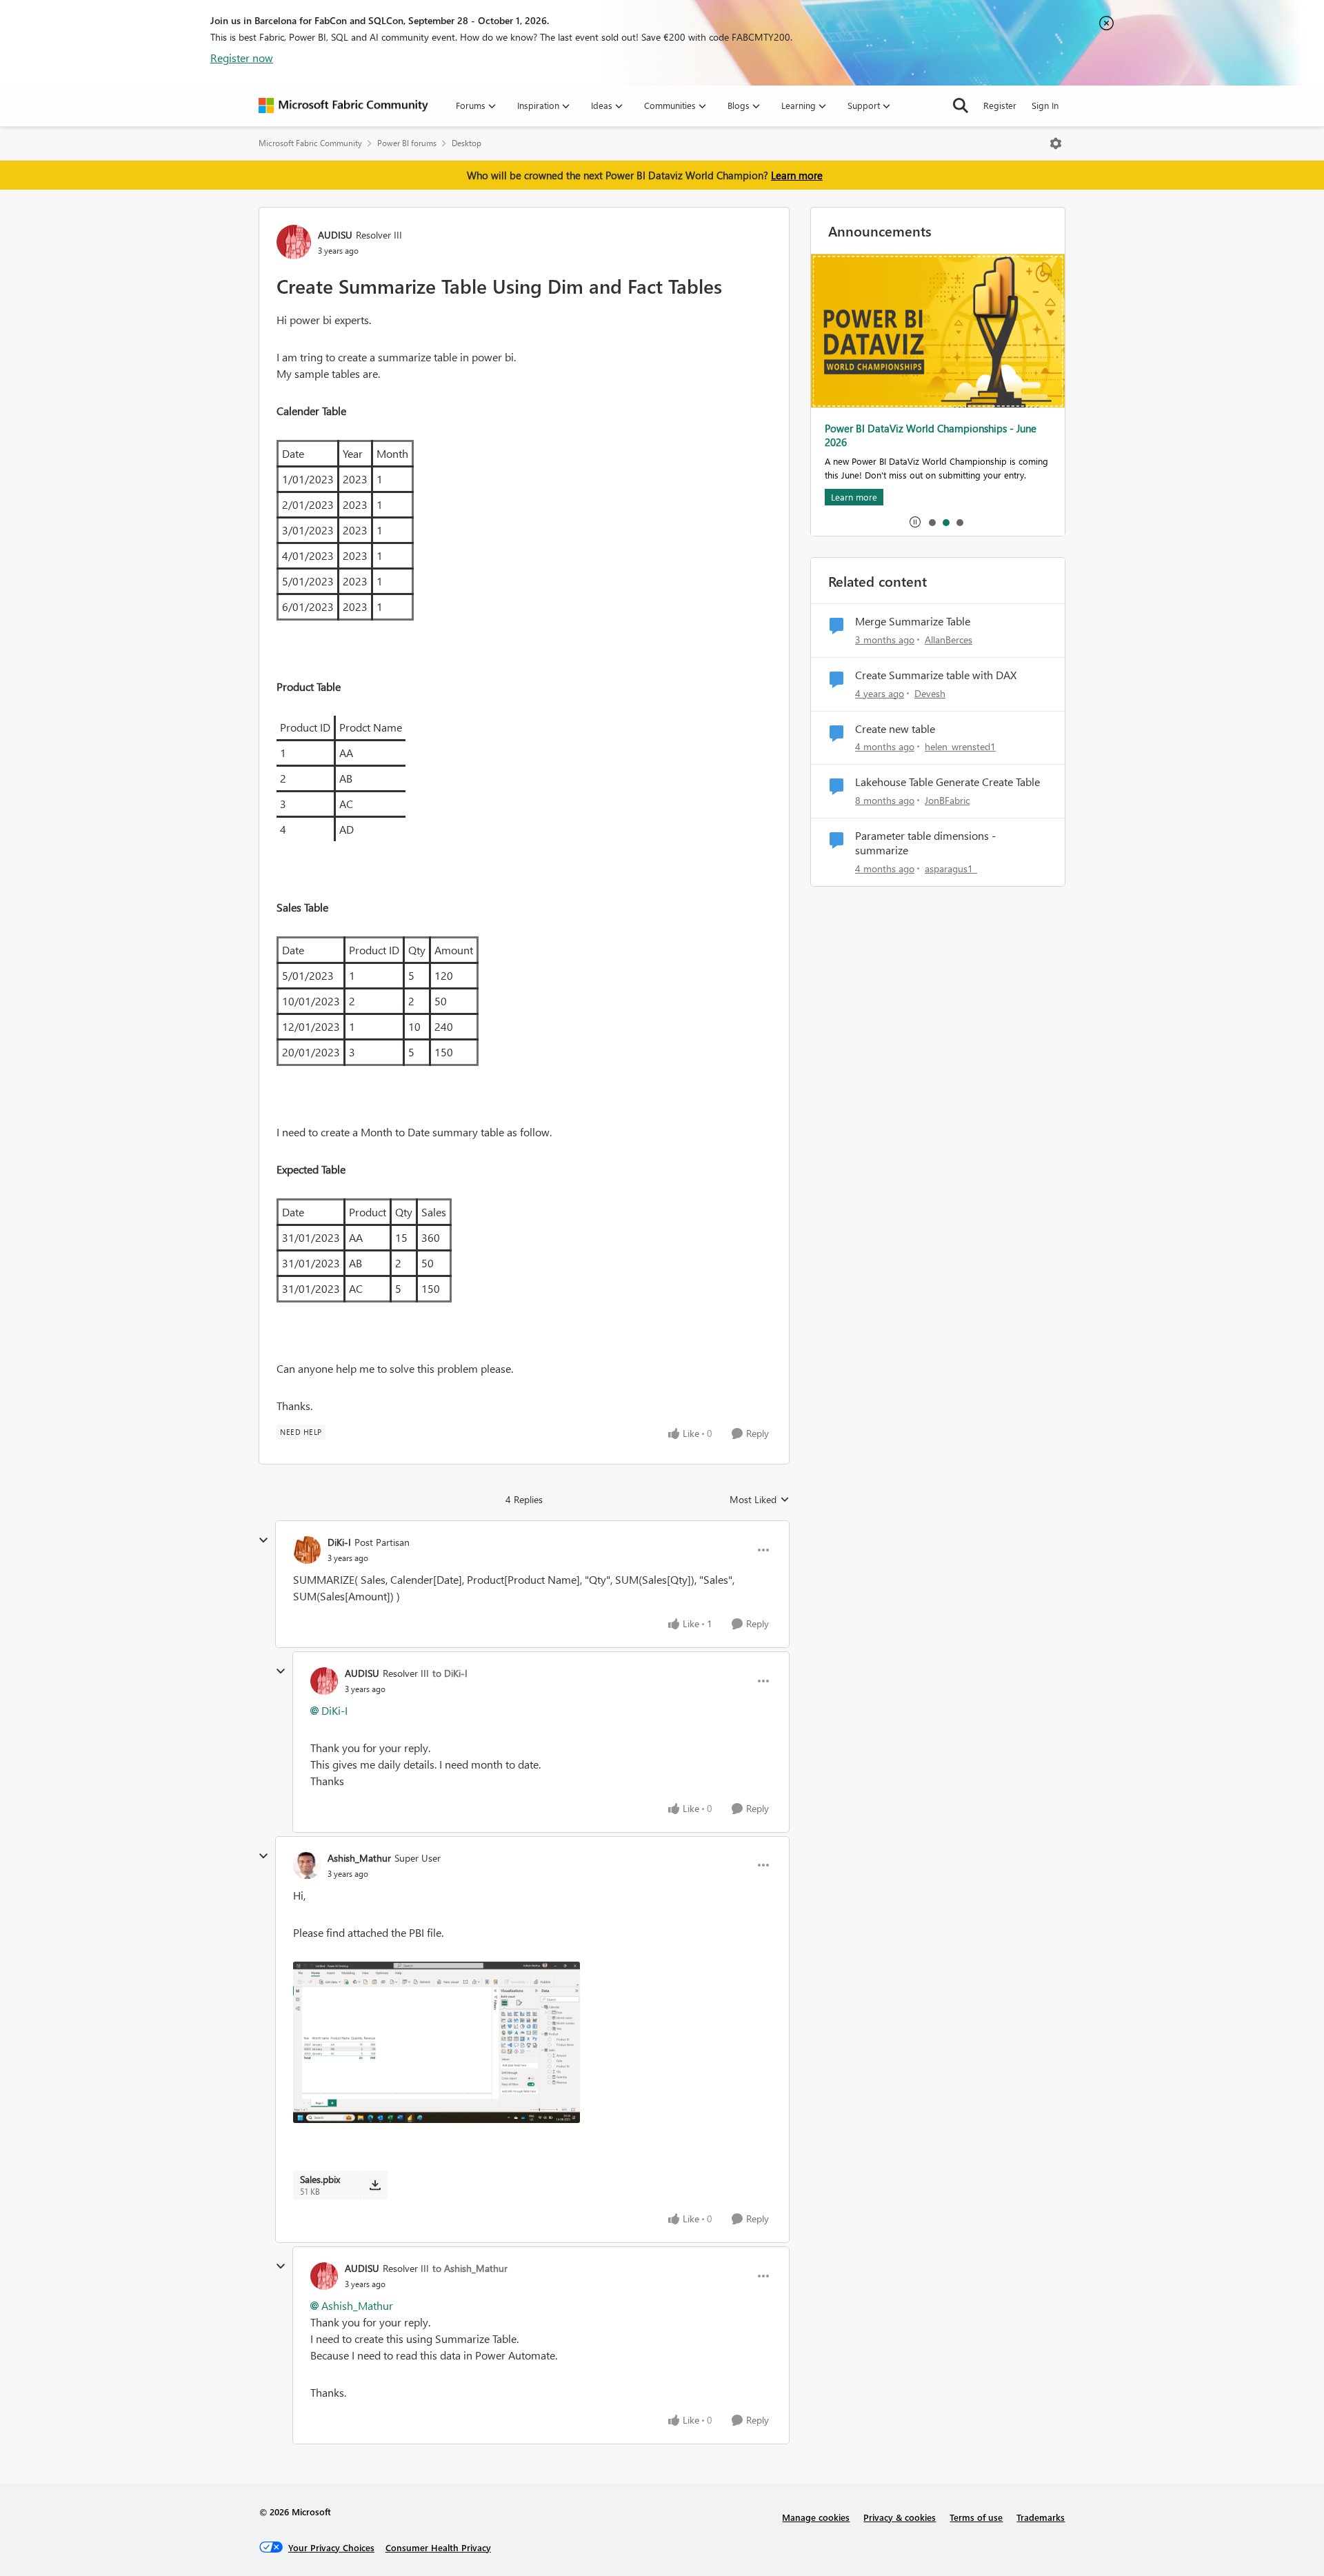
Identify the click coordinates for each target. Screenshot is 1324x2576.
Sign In (1045, 105)
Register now (242, 58)
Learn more (797, 175)
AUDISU (335, 235)
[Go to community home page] (343, 105)
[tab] (932, 522)
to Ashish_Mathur (470, 2268)
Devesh (930, 693)
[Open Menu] (1056, 143)
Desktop (467, 143)
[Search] (961, 105)
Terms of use (976, 2517)
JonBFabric (947, 800)
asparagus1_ (951, 868)
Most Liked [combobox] (760, 1500)
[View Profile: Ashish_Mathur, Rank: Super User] (307, 1865)
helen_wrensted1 (960, 746)
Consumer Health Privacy (438, 2547)
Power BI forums (407, 143)
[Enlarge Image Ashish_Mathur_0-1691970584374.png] (437, 2042)
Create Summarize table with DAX (936, 675)
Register (1000, 105)
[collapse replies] (263, 1540)
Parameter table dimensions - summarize (925, 843)
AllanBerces (949, 640)
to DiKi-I (450, 1673)
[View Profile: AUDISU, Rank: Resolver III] (294, 242)
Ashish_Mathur (359, 1858)
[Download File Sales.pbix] (375, 2185)
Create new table (895, 729)
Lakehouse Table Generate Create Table (947, 782)
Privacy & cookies (900, 2517)
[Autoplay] (915, 522)
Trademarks (1041, 2517)
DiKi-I (339, 1542)
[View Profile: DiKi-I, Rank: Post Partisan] (307, 1550)
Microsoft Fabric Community (310, 143)
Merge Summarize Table (913, 621)
